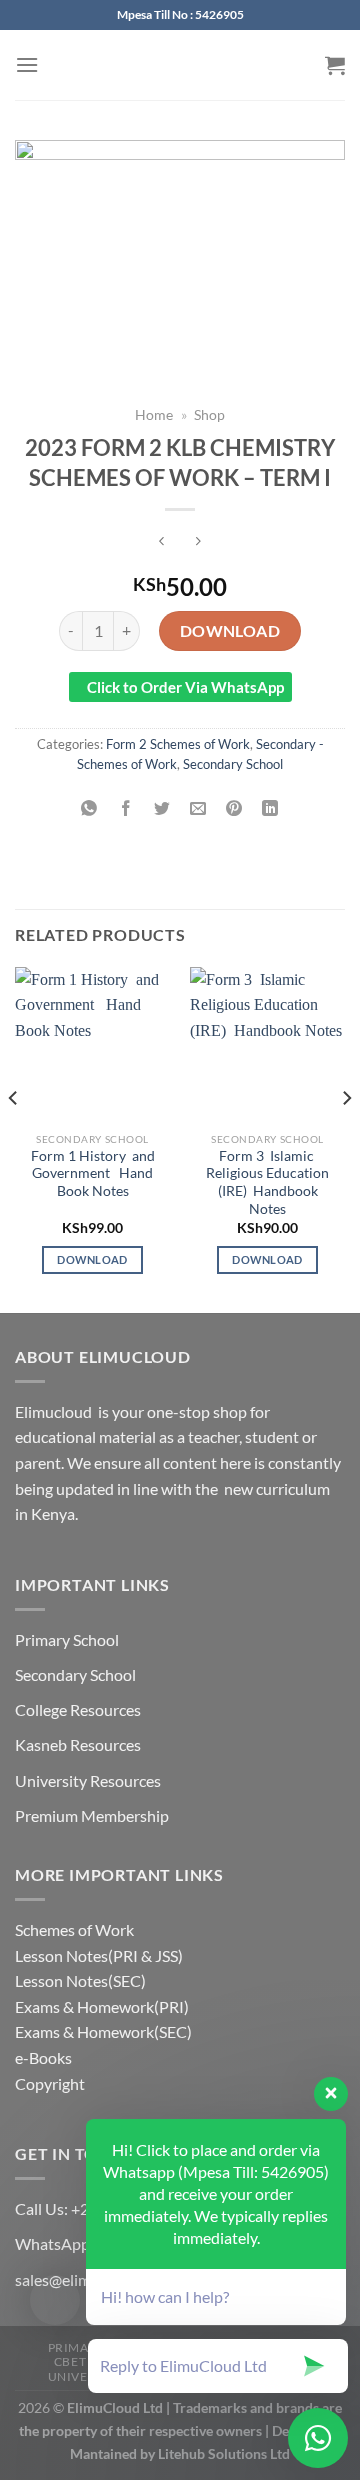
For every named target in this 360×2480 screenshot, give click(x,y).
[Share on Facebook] (125, 808)
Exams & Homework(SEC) (103, 2031)
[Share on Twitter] (161, 808)
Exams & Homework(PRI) (102, 2006)
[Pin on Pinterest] (234, 808)
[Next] (346, 1138)
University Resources (88, 1780)
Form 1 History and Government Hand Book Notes (93, 1173)
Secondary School (233, 764)
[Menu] (27, 64)
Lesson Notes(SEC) (80, 1980)
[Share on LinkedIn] (270, 808)
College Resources (78, 1709)
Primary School (67, 1639)
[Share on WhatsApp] (89, 808)
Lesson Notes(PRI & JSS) (99, 1955)
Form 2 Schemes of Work (178, 744)
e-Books (43, 2057)
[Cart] (335, 65)
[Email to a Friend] (198, 808)
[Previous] (14, 1138)
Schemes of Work (74, 1929)
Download (230, 630)
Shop (209, 415)
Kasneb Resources (78, 1744)
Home (154, 415)
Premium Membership (92, 1815)
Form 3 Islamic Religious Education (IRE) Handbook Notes (267, 1182)
